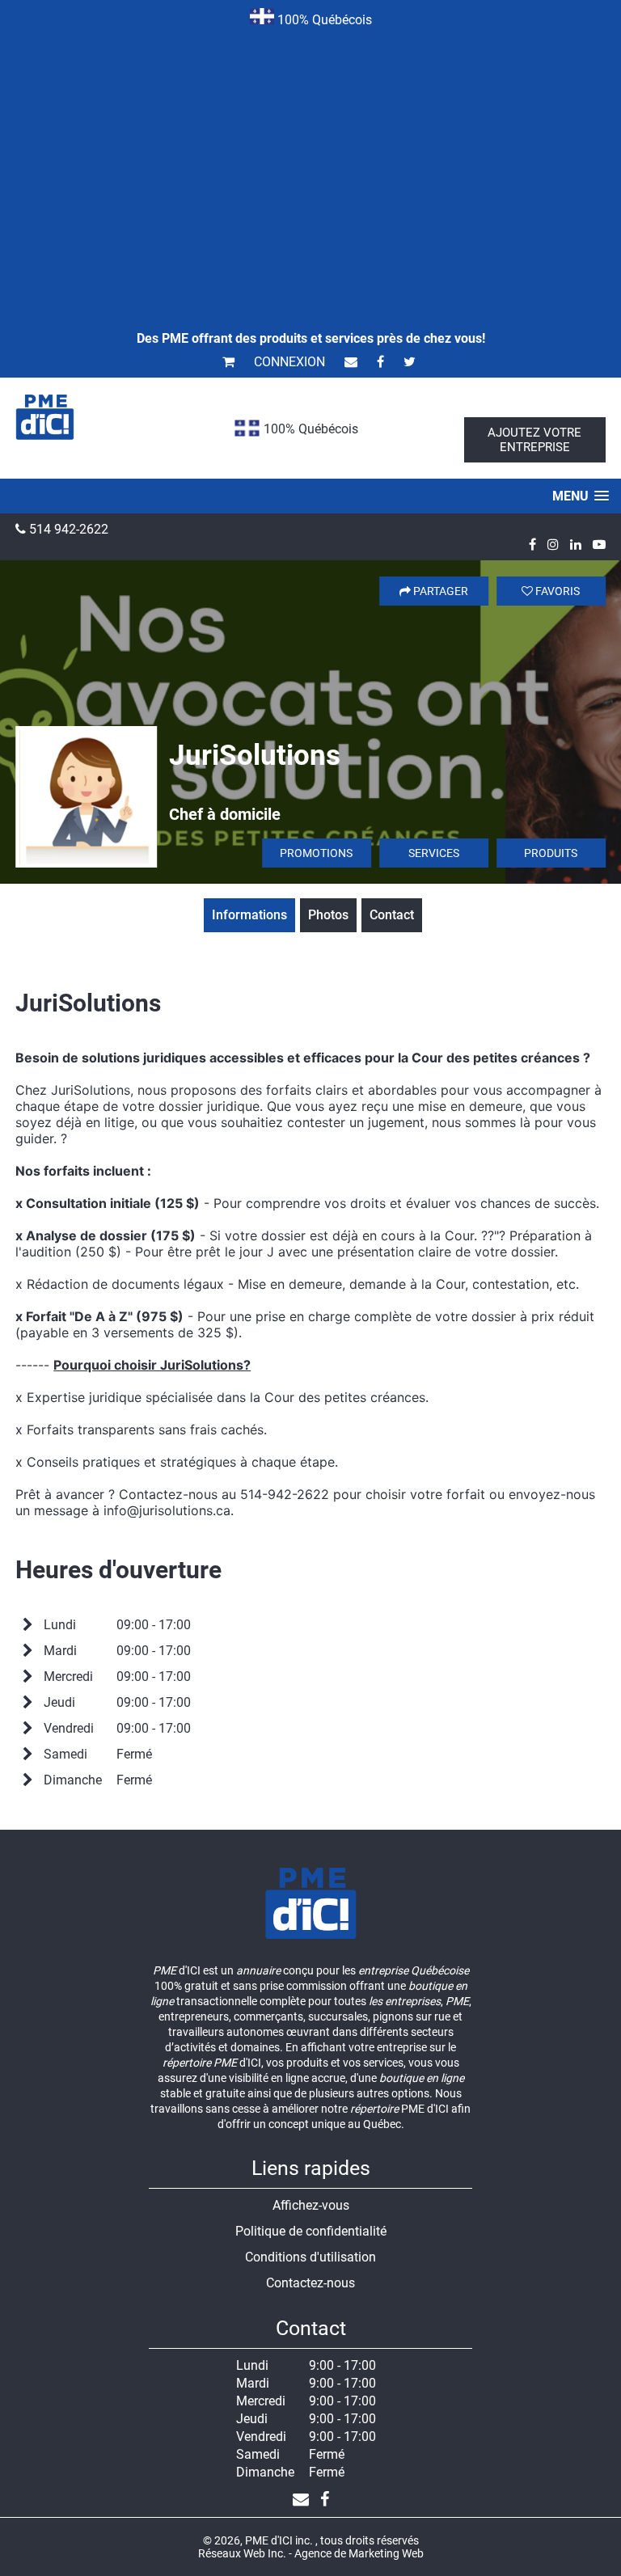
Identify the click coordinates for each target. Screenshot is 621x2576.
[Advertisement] (310, 157)
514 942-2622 (67, 529)
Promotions (316, 853)
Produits (551, 853)
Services (434, 853)
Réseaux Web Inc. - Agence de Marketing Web (311, 2553)
